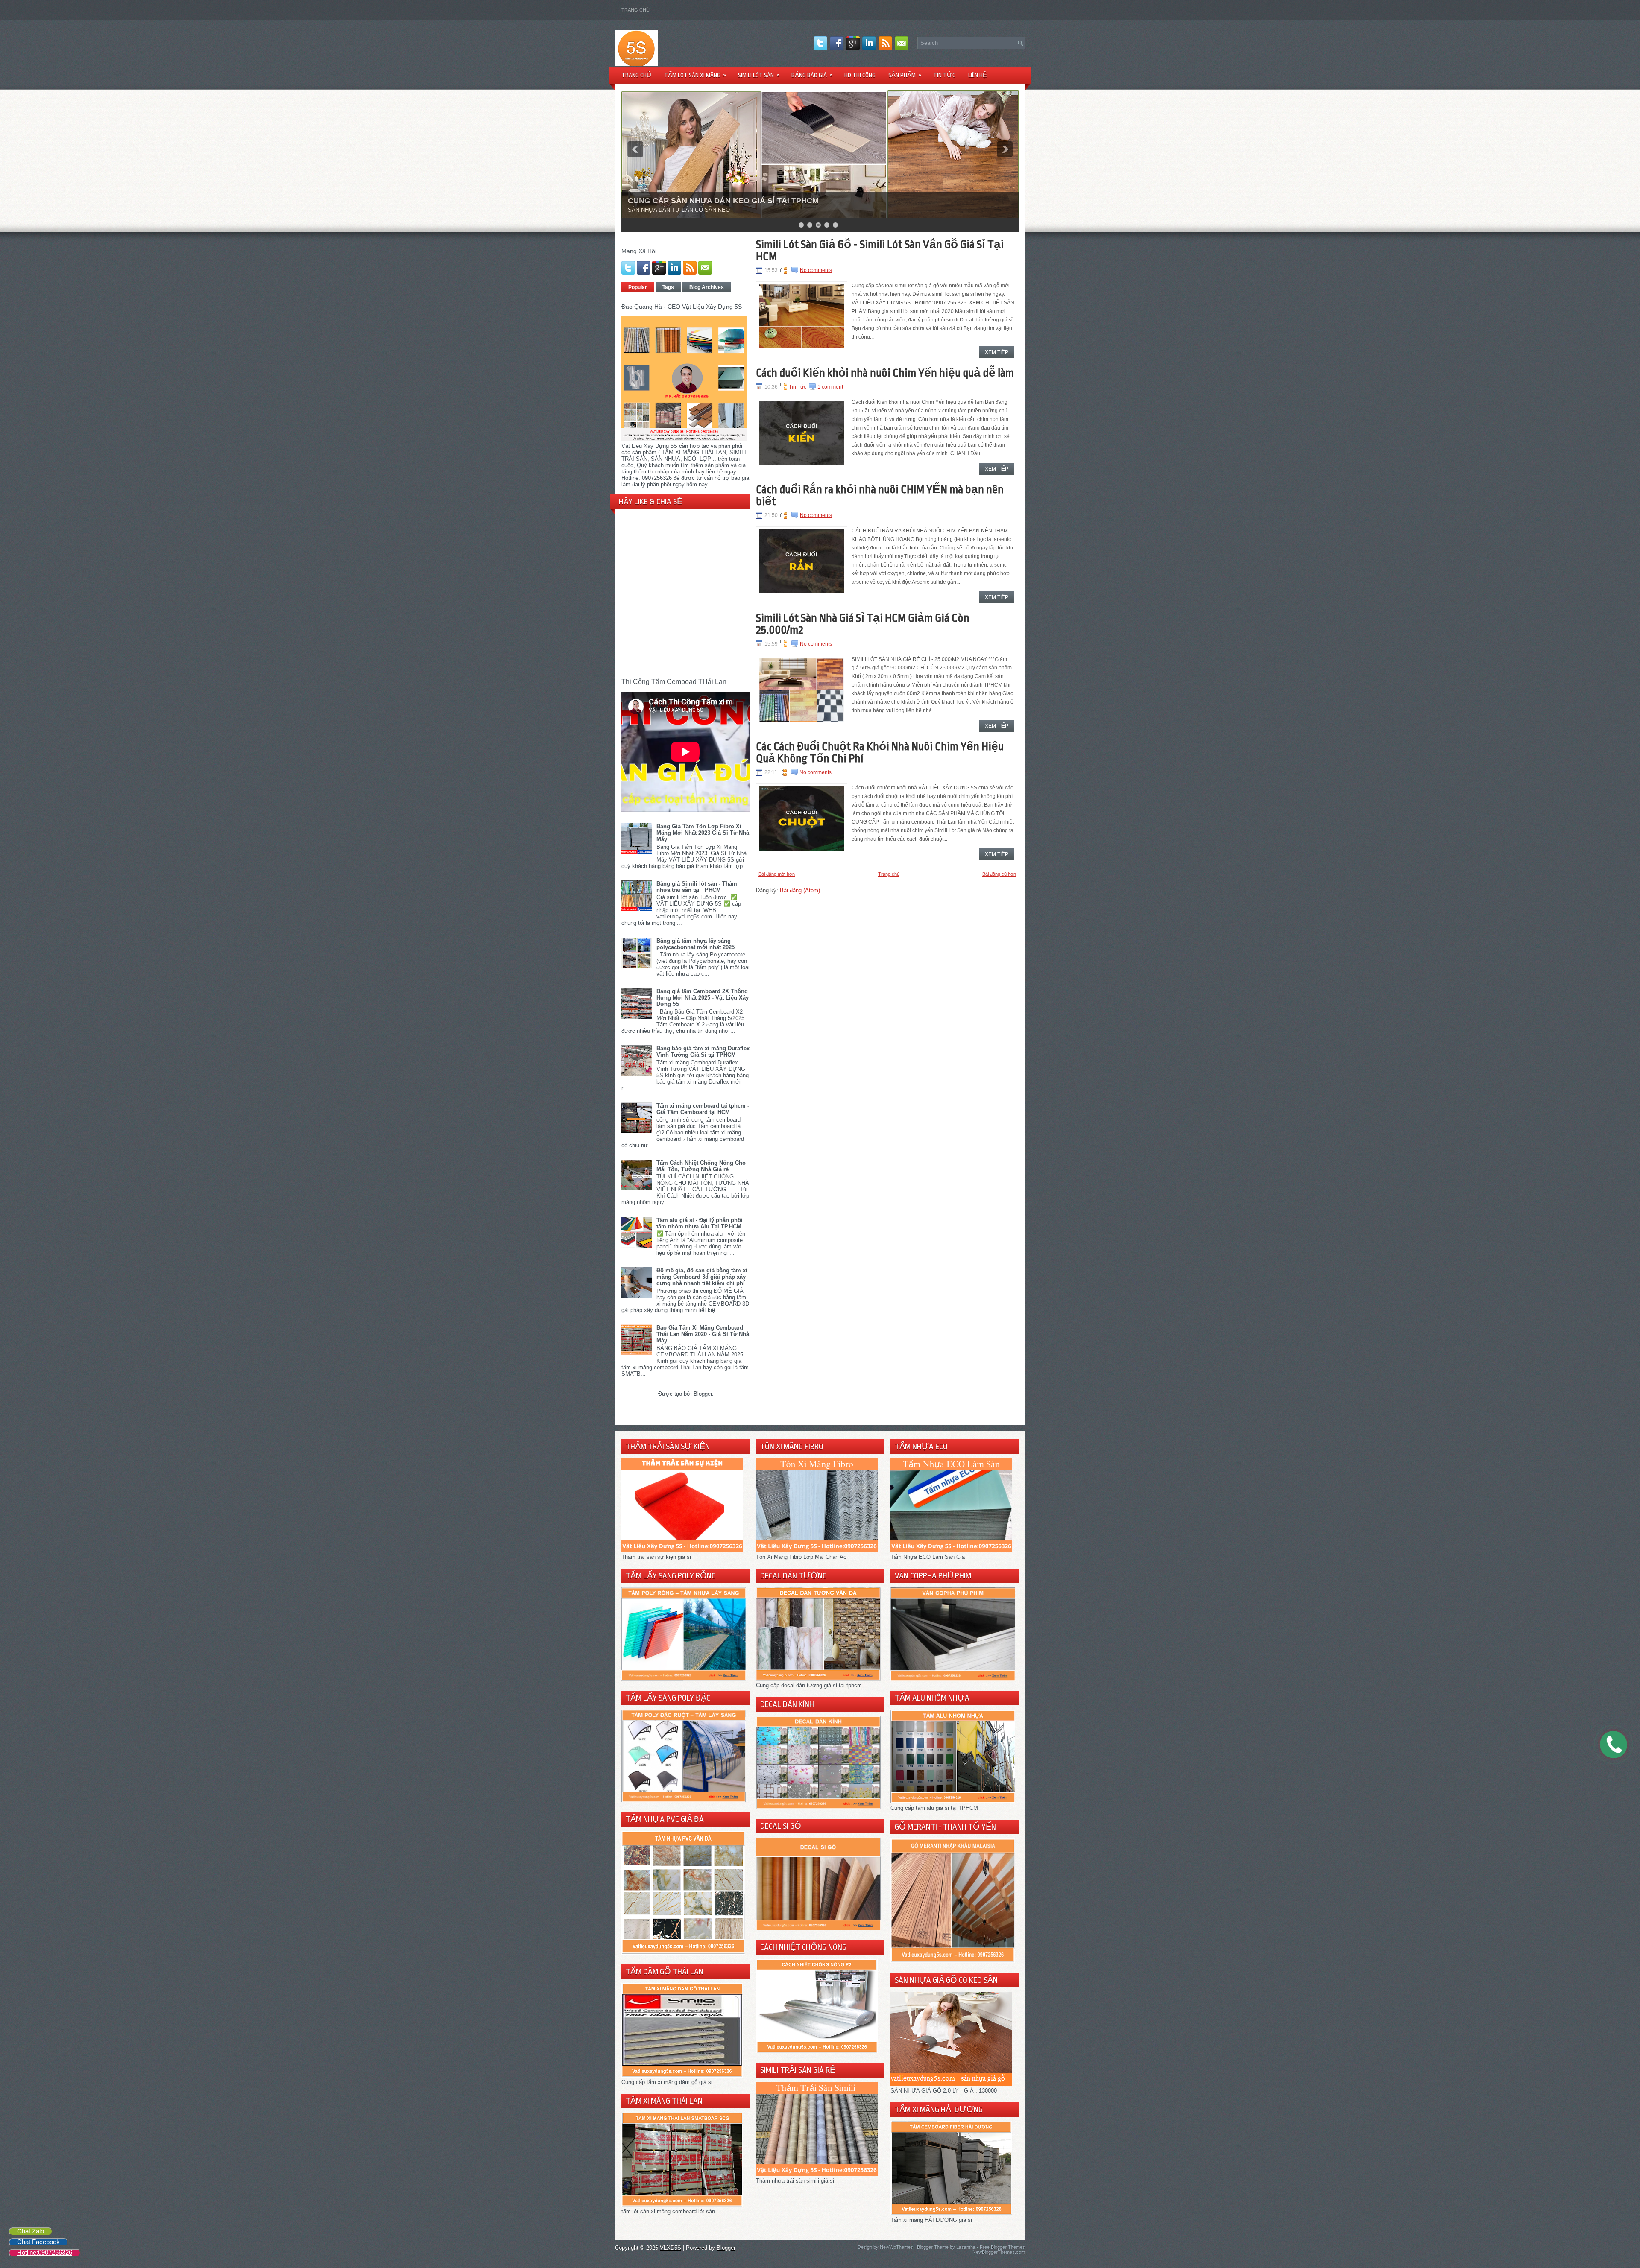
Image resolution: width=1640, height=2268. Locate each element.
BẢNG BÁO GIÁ (812, 75)
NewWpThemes (896, 2247)
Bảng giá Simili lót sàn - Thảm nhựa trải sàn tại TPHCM (697, 887)
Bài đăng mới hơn (777, 874)
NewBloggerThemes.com (999, 2252)
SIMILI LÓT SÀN (759, 75)
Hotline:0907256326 (45, 2252)
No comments (816, 270)
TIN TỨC (944, 75)
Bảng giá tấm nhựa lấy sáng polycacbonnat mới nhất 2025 (696, 944)
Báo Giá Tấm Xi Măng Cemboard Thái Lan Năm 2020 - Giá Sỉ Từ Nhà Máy (703, 1334)
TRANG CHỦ (636, 75)
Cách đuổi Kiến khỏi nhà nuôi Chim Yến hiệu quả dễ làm (885, 373)
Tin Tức (798, 387)
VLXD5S (671, 2248)
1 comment (830, 387)
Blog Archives (707, 287)
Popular (638, 287)
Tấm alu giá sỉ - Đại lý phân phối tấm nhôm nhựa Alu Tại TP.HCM (700, 1223)
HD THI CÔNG (860, 75)
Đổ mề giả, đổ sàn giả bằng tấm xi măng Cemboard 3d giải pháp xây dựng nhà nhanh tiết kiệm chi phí (702, 1277)
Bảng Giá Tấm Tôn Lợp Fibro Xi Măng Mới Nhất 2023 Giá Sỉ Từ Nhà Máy (703, 833)
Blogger (703, 1394)
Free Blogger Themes (1002, 2247)
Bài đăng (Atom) (800, 890)
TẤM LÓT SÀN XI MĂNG (695, 75)
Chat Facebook (38, 2242)
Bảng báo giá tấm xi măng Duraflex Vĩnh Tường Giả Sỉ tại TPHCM (703, 1052)
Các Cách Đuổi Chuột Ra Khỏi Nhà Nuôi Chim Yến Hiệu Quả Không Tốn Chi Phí (880, 752)
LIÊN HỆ (978, 75)
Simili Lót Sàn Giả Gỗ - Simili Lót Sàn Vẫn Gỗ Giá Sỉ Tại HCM (880, 250)
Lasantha (966, 2247)
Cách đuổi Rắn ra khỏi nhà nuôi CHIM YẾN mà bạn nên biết (880, 495)
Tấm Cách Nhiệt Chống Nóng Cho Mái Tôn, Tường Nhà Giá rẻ (701, 1166)
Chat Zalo (31, 2231)
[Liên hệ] (1611, 1751)
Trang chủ (635, 10)
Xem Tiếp (997, 352)
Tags (668, 287)
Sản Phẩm (905, 75)
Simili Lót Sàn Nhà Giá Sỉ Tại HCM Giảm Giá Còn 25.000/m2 (863, 624)
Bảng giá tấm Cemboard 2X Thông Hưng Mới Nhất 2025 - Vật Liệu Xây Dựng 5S (703, 998)
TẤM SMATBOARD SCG (671, 201)
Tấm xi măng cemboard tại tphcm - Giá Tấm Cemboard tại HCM (703, 1109)
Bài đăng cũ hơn (999, 874)
